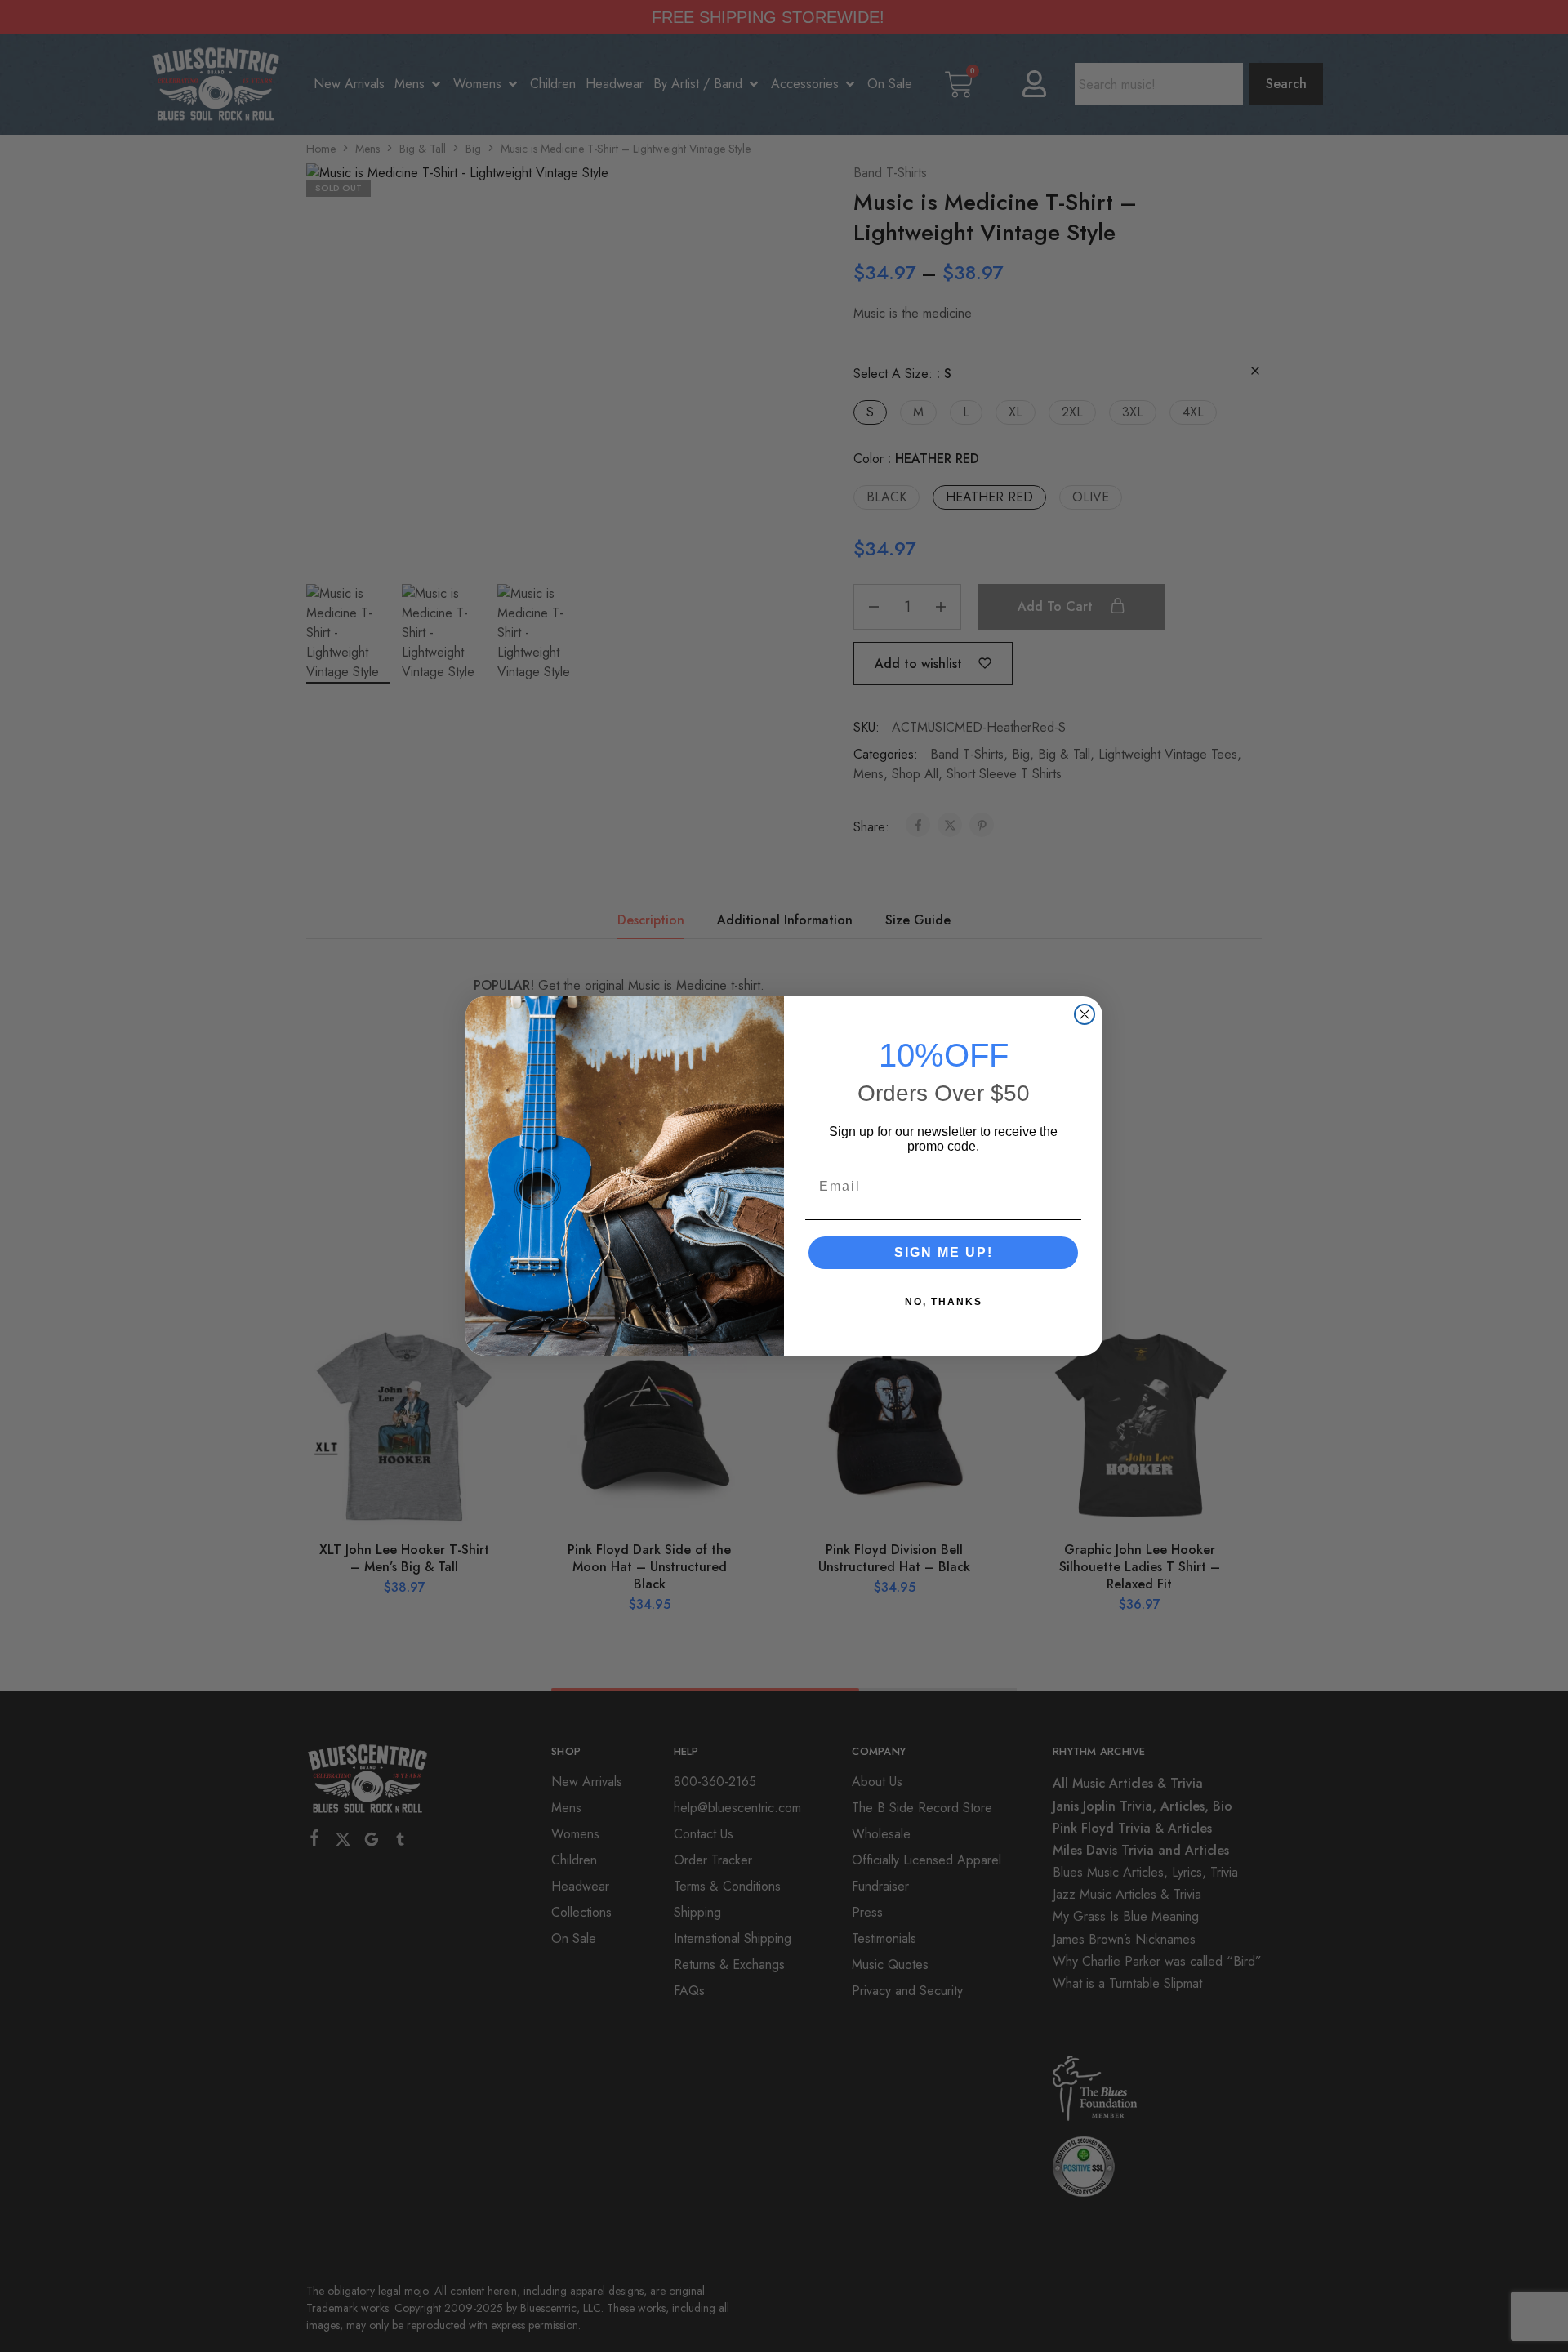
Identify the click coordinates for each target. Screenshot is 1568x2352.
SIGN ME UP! (944, 1252)
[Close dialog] (1085, 1014)
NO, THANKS (944, 1302)
